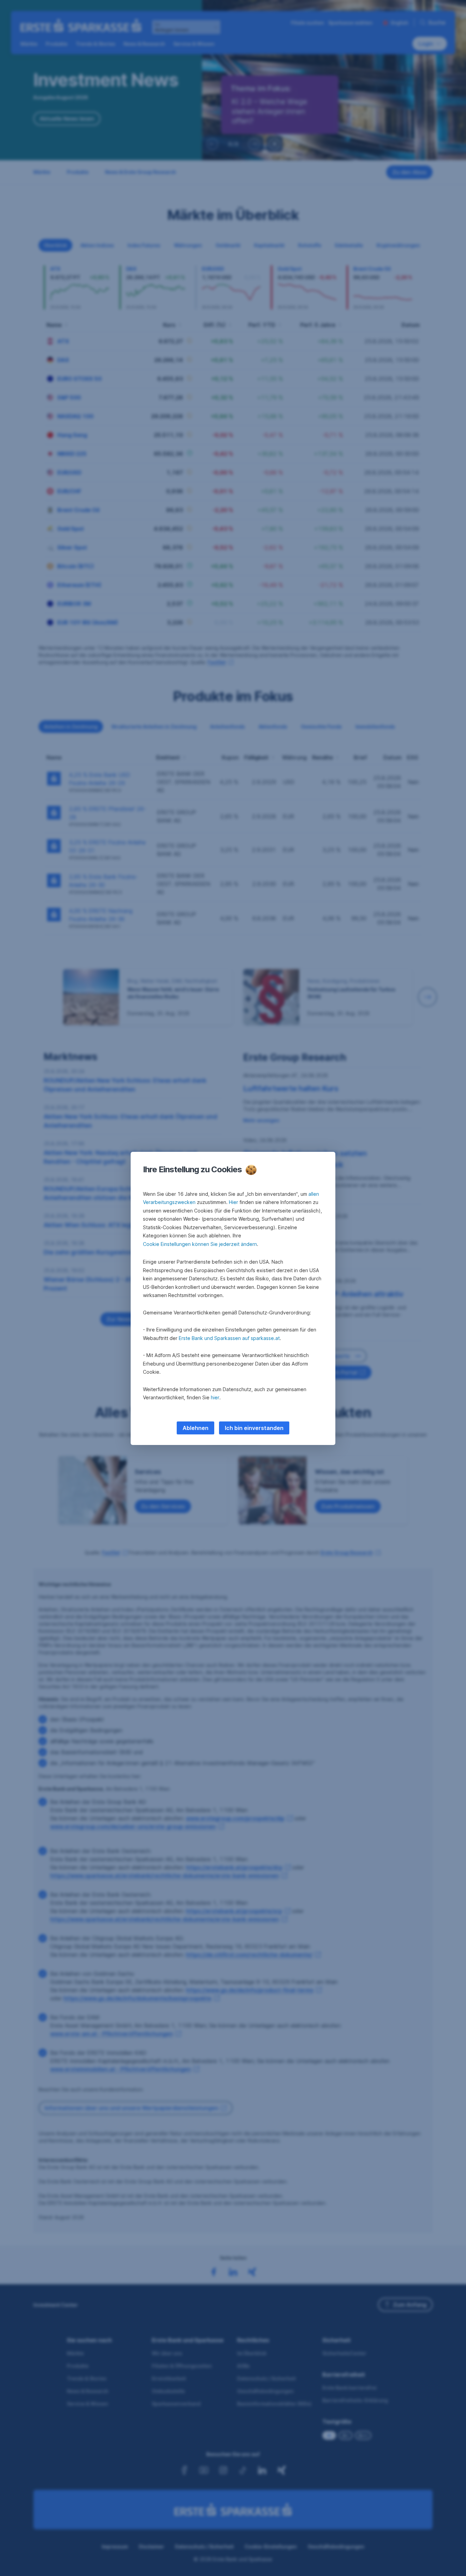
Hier (234, 1202)
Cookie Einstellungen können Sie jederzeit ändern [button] (200, 1244)
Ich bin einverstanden (254, 1428)
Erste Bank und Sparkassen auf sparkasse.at (229, 1338)
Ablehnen (195, 1428)
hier (215, 1397)
